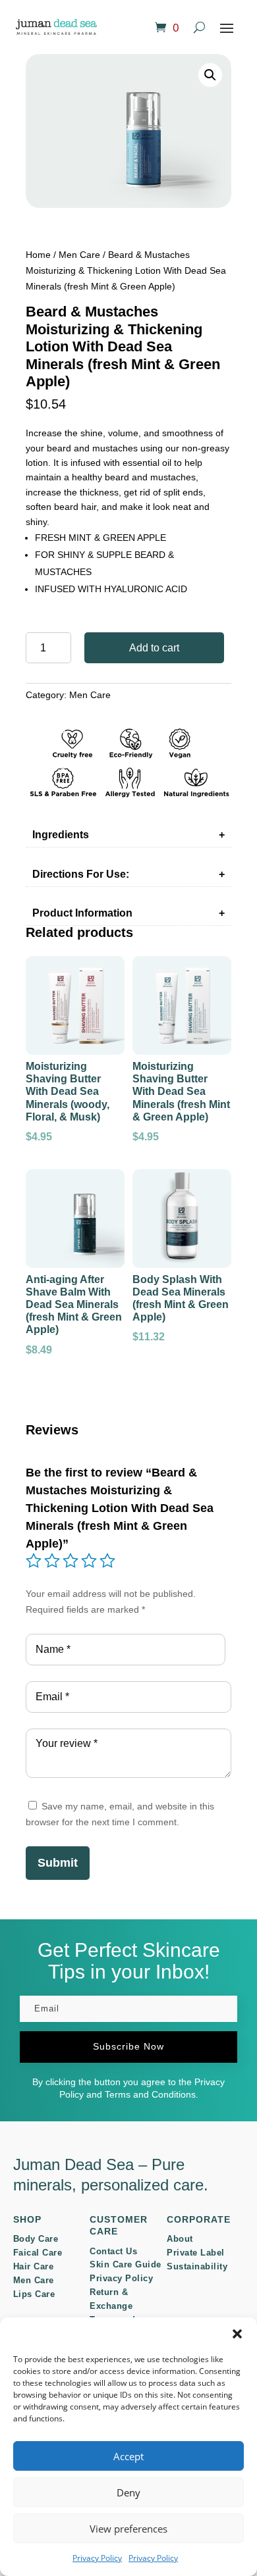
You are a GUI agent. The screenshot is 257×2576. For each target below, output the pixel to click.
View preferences (128, 2529)
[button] (237, 2334)
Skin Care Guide (126, 2264)
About (180, 2239)
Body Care (36, 2239)
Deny (128, 2492)
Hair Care (34, 2266)
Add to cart (154, 648)
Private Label (196, 2253)
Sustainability (197, 2266)
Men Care (79, 255)
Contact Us (113, 2251)
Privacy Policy (97, 2558)
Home (38, 255)
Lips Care (34, 2294)
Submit (58, 1863)
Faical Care (38, 2253)
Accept (128, 2456)
